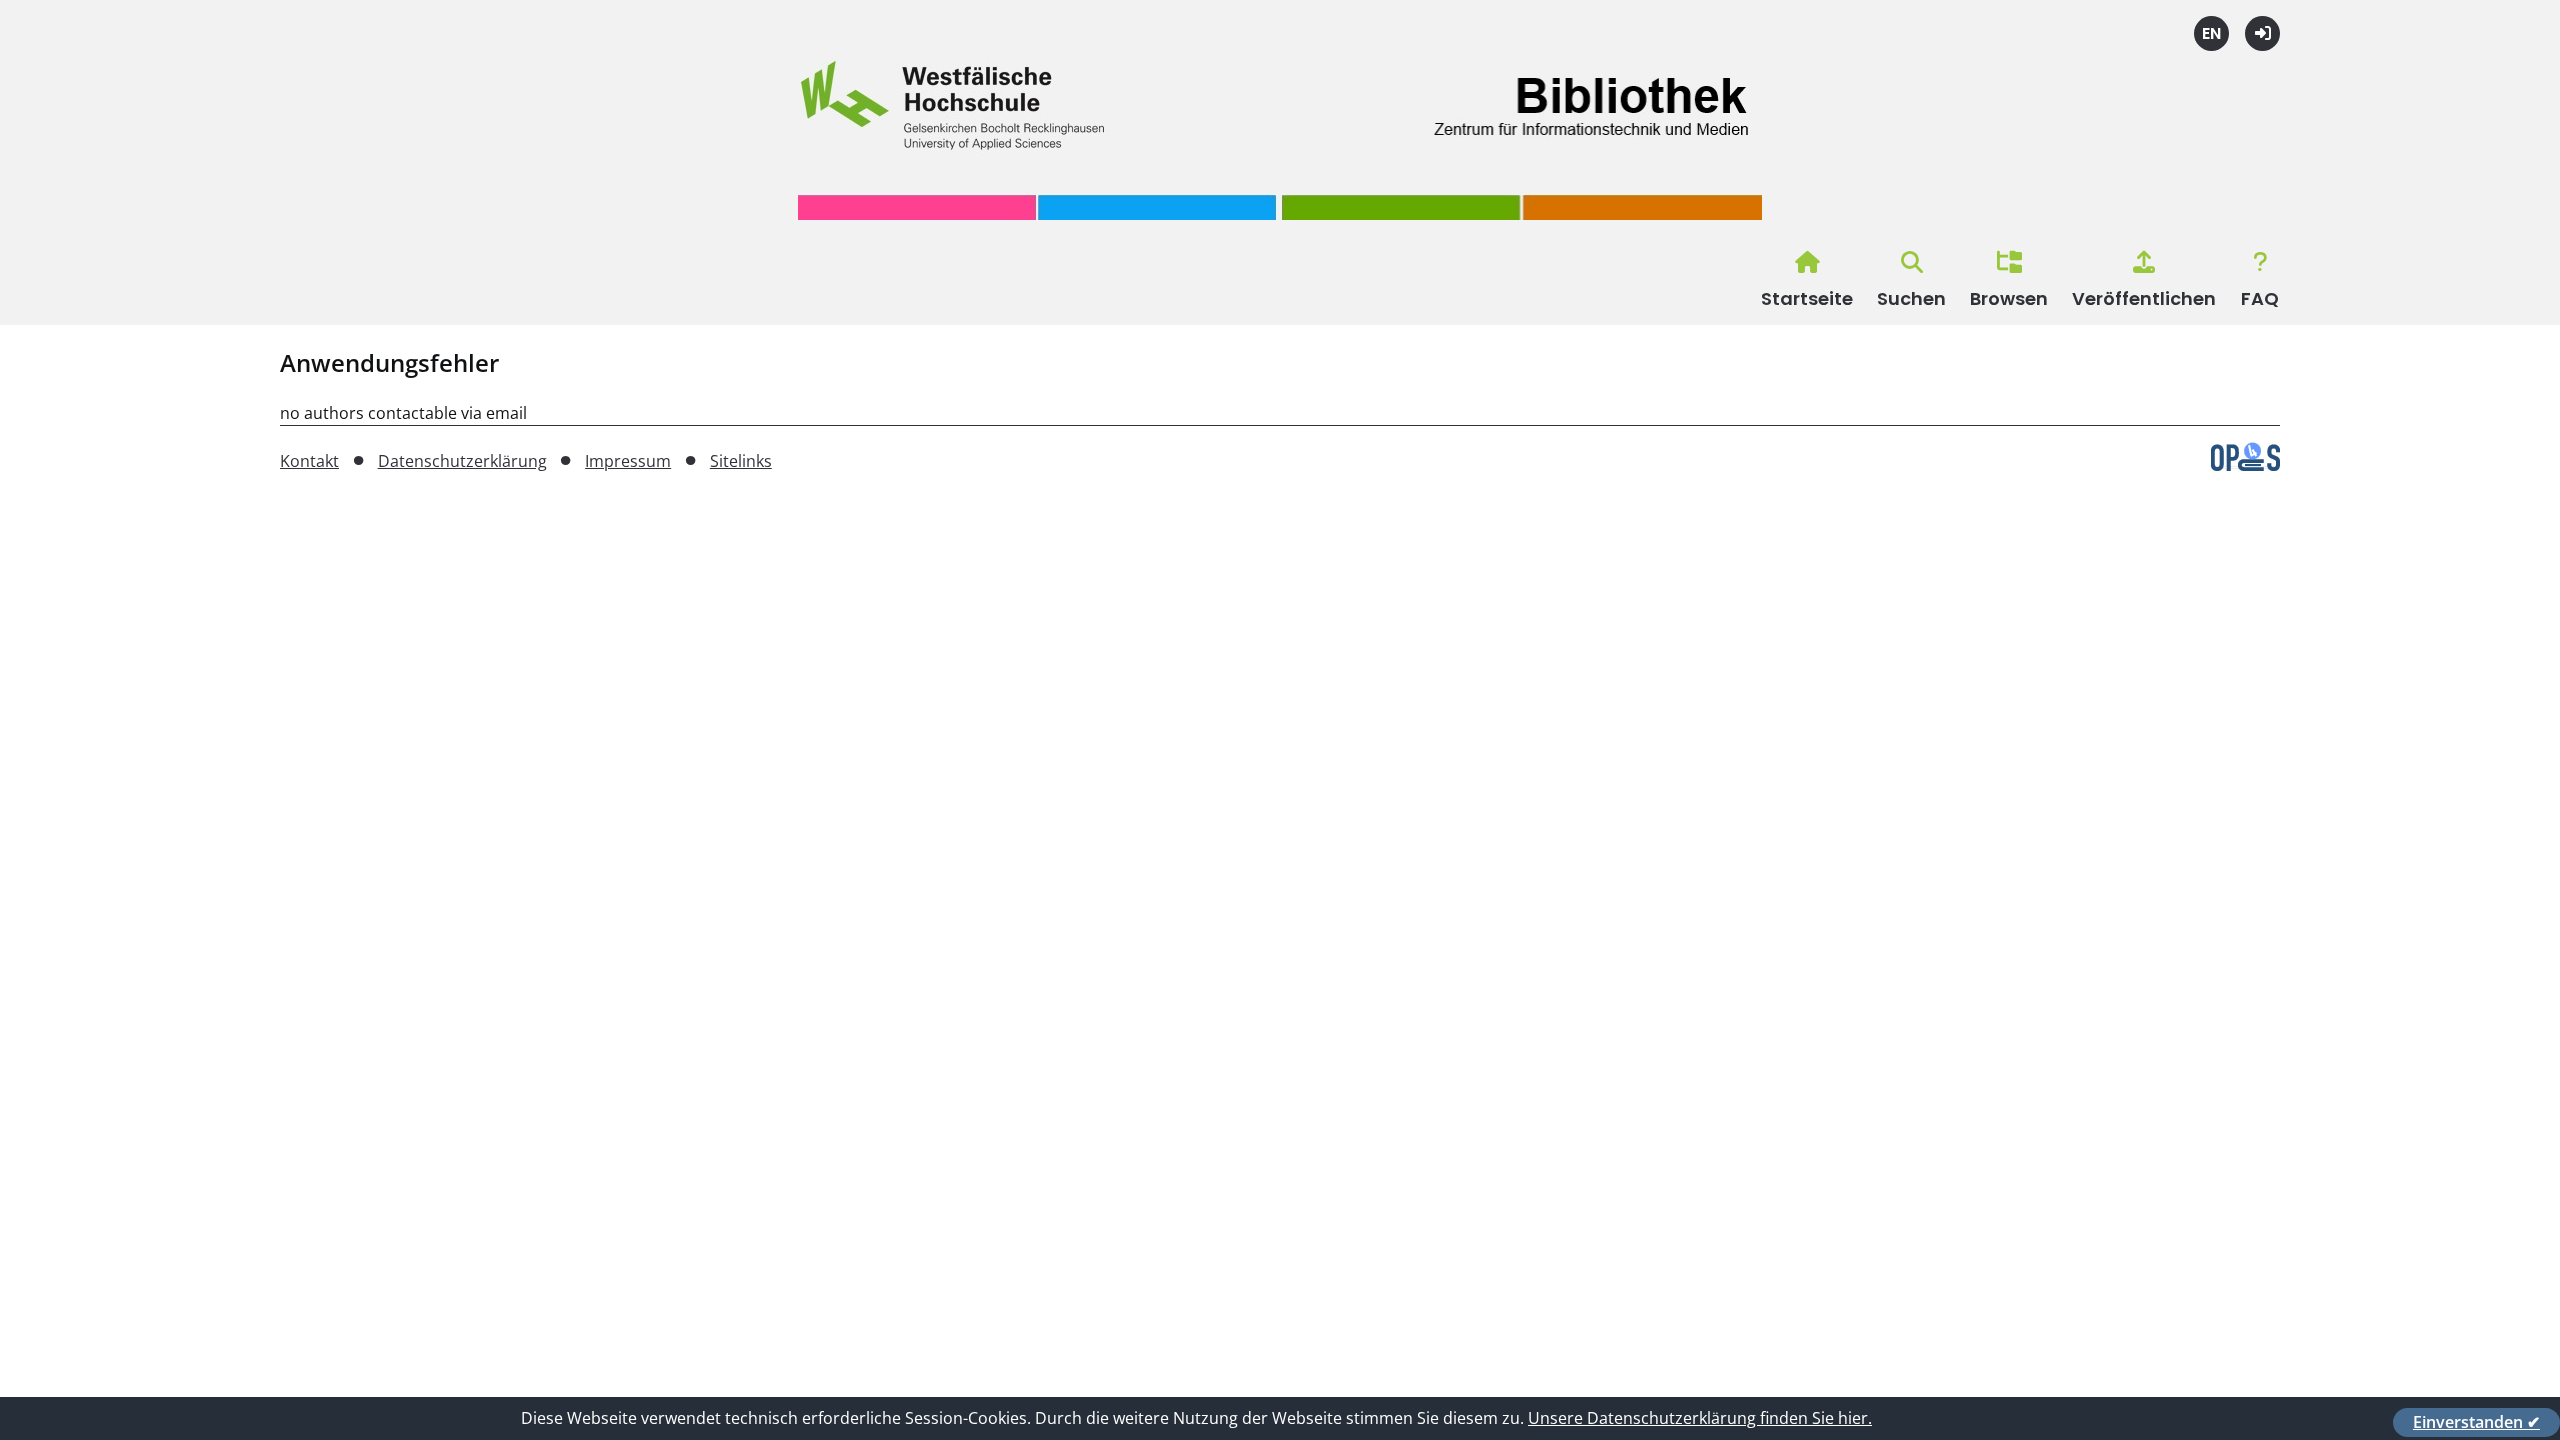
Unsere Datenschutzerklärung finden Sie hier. (1700, 1418)
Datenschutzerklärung (462, 461)
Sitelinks (741, 461)
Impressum (628, 461)
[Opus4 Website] (2245, 465)
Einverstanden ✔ (2476, 1422)
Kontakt (309, 461)
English (2211, 33)
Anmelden (2262, 33)
